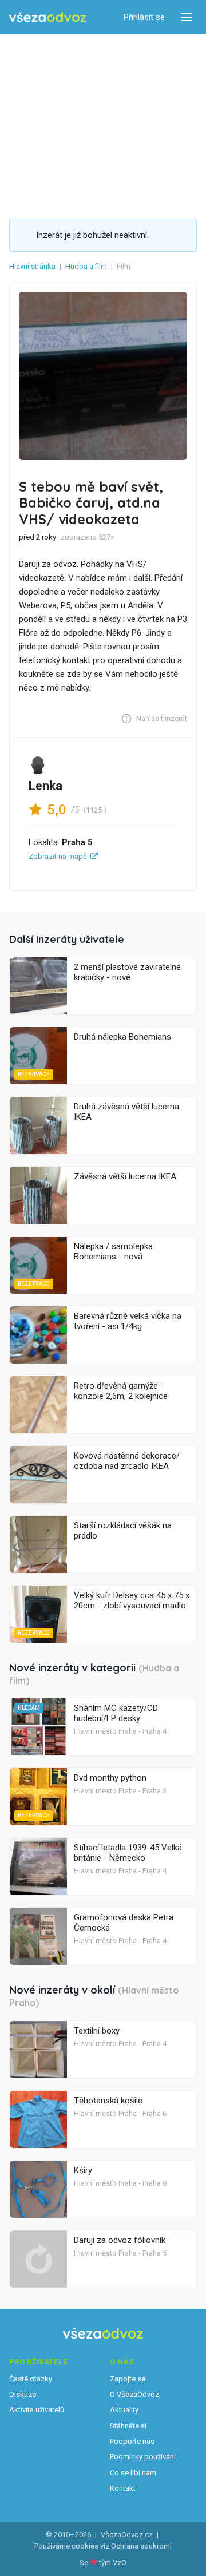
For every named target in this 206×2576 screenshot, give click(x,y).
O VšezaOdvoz (134, 2394)
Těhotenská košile (108, 2101)
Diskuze (23, 2394)
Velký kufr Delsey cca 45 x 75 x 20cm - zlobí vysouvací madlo (132, 1600)
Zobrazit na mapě (58, 856)
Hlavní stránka (32, 266)
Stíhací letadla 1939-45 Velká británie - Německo (128, 1853)
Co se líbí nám (133, 2473)
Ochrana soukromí (141, 2546)
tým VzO (113, 2563)
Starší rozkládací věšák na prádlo (123, 1531)
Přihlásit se (144, 17)
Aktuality (124, 2410)
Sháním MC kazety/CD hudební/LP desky (116, 1713)
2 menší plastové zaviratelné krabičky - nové (127, 972)
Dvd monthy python (110, 1778)
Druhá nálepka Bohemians (122, 1037)
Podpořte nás (132, 2441)
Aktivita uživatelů (37, 2410)
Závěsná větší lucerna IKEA (125, 1176)
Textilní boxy (97, 2031)
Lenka (45, 786)
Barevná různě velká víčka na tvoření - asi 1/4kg (128, 1321)
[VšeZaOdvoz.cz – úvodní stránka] (48, 17)
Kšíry (83, 2170)
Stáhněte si (128, 2426)
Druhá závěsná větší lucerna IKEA (126, 1112)
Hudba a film (86, 266)
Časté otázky (31, 2379)
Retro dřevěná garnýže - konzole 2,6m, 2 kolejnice (121, 1391)
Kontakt (123, 2488)
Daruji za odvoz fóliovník (120, 2240)
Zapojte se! (128, 2379)
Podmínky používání (143, 2457)
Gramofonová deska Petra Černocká (124, 1923)
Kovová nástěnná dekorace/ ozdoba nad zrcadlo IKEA (127, 1461)
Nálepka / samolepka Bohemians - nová (113, 1251)
